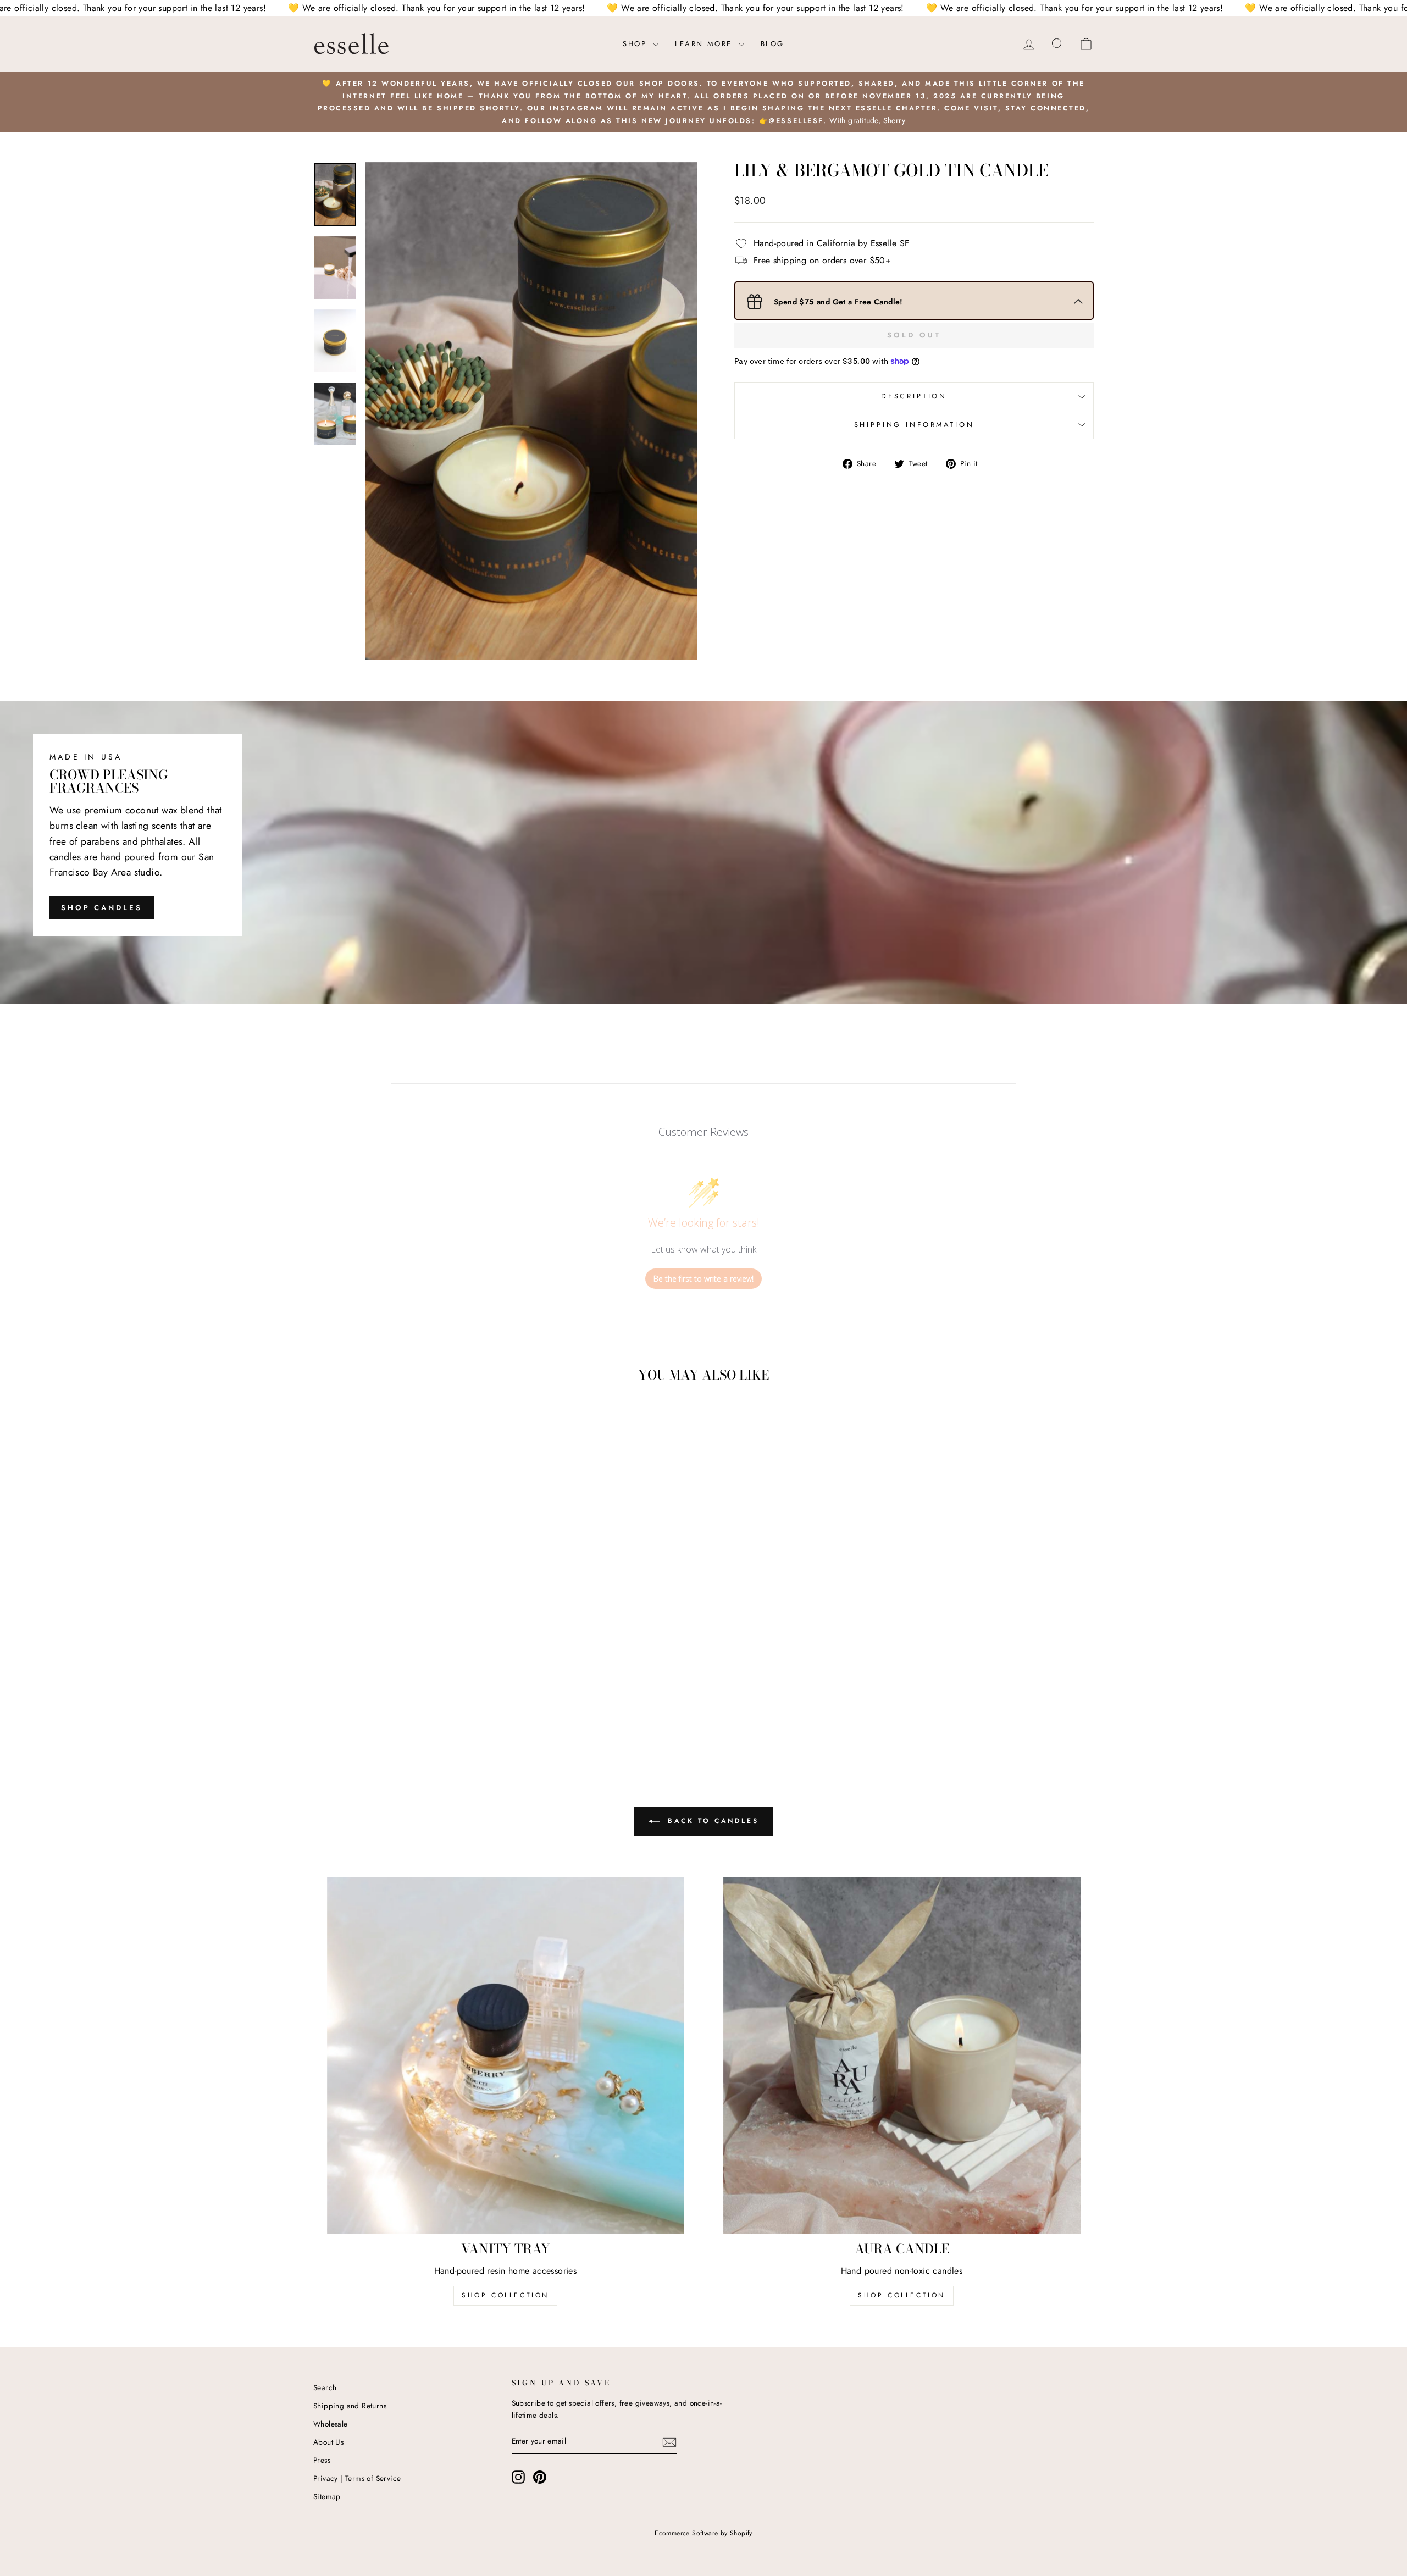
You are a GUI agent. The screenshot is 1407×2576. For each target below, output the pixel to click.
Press (322, 2460)
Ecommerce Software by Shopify (703, 2533)
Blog (772, 44)
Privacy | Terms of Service (357, 2478)
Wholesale (331, 2424)
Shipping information (914, 425)
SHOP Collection (505, 2295)
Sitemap (327, 2496)
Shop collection (902, 2295)
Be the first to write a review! (703, 1279)
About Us (328, 2442)
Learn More (705, 44)
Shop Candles (102, 908)
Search (325, 2387)
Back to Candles (711, 1821)
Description (914, 396)
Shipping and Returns (350, 2406)
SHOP (636, 44)
